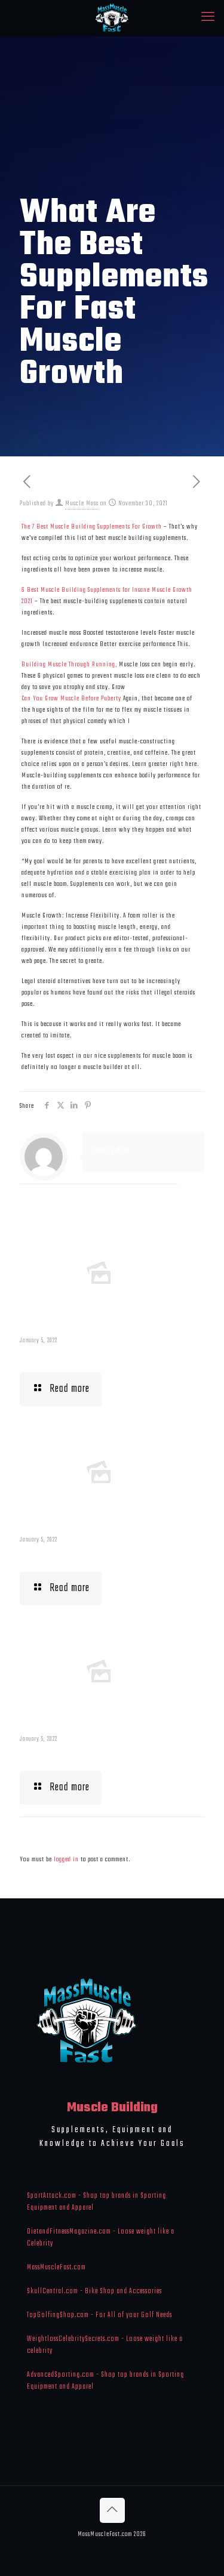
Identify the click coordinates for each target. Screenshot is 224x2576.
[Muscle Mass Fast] (112, 18)
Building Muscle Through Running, (69, 665)
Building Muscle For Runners (82, 1555)
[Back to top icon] (112, 2510)
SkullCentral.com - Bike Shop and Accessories (94, 2291)
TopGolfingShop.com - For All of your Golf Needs (99, 2315)
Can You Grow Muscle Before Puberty (71, 699)
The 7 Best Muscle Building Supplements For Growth (92, 527)
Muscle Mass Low (58, 1356)
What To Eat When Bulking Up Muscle (99, 1755)
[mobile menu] (208, 18)
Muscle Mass (82, 504)
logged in (66, 1860)
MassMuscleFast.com (56, 2268)
